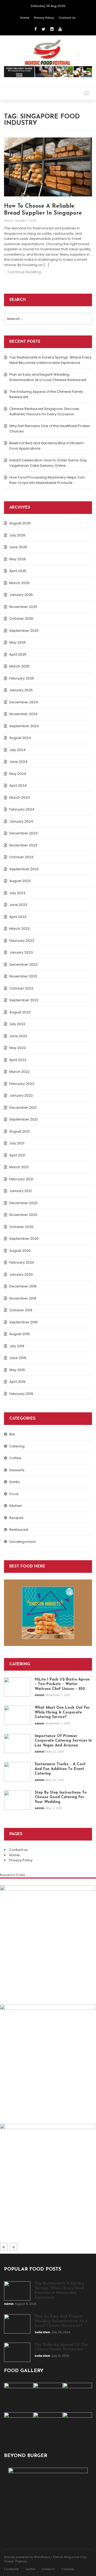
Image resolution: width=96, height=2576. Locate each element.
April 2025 (18, 654)
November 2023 (23, 845)
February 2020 (22, 1262)
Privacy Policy (44, 18)
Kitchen (16, 1506)
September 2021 (23, 1119)
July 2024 (17, 750)
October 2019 (21, 1310)
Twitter (30, 2569)
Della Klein (13, 2107)
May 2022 (18, 1048)
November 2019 (23, 1298)
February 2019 (21, 1394)
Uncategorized (22, 1542)
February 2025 (22, 678)
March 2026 (19, 583)
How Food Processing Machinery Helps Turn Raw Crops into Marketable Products (47, 480)
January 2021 (21, 1191)
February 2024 (22, 809)
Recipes (16, 1518)
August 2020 (20, 1251)
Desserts (17, 1470)
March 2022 (19, 1072)
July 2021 (17, 1143)
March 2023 (19, 929)
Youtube (68, 2569)
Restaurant (19, 1530)
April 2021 (17, 1155)
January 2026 (21, 595)
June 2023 (18, 905)
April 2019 (17, 1382)
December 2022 (23, 964)
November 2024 (23, 714)
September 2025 (24, 631)
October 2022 (21, 988)
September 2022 (24, 1000)
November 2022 (23, 976)
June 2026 (18, 547)
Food (14, 1494)
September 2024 (24, 726)
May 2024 (18, 774)
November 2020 (23, 1215)
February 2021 (21, 1179)
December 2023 (23, 833)
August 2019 (19, 1334)
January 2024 (21, 821)
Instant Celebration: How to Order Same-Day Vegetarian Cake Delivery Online (48, 463)
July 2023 (17, 893)
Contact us (67, 18)
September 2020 (24, 1239)
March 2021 (19, 1167)
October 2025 (21, 619)
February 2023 (22, 941)
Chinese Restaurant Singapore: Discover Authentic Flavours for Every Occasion (44, 411)
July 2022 (17, 1024)
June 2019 (18, 1358)
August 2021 (19, 1131)
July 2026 (17, 535)
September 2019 (23, 1322)
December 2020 (23, 1203)
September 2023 (24, 869)
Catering (17, 1446)
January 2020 (21, 1274)
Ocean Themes (15, 2561)
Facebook (11, 2569)
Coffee (15, 1458)
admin (9, 221)
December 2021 (23, 1108)
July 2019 (17, 1346)
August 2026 (20, 523)
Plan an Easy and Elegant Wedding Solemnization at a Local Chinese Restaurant (48, 377)
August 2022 (20, 1012)
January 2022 (21, 1095)
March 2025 (19, 666)
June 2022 (18, 1036)
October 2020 (21, 1227)
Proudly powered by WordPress (27, 2557)
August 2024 (20, 738)
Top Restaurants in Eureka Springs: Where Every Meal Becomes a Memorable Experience (50, 360)
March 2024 (20, 798)
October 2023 (21, 857)
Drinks (15, 1482)
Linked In (48, 2569)
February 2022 (22, 1084)
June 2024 (18, 762)
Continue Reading (24, 272)
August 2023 (20, 881)
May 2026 (18, 559)
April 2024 (18, 785)
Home (25, 18)
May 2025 (18, 642)
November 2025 (23, 607)
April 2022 (18, 1060)
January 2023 (21, 952)
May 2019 (17, 1370)
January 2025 (21, 690)
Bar (12, 1434)
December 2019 (23, 1286)
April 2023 (18, 917)
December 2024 (24, 702)
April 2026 (18, 571)
